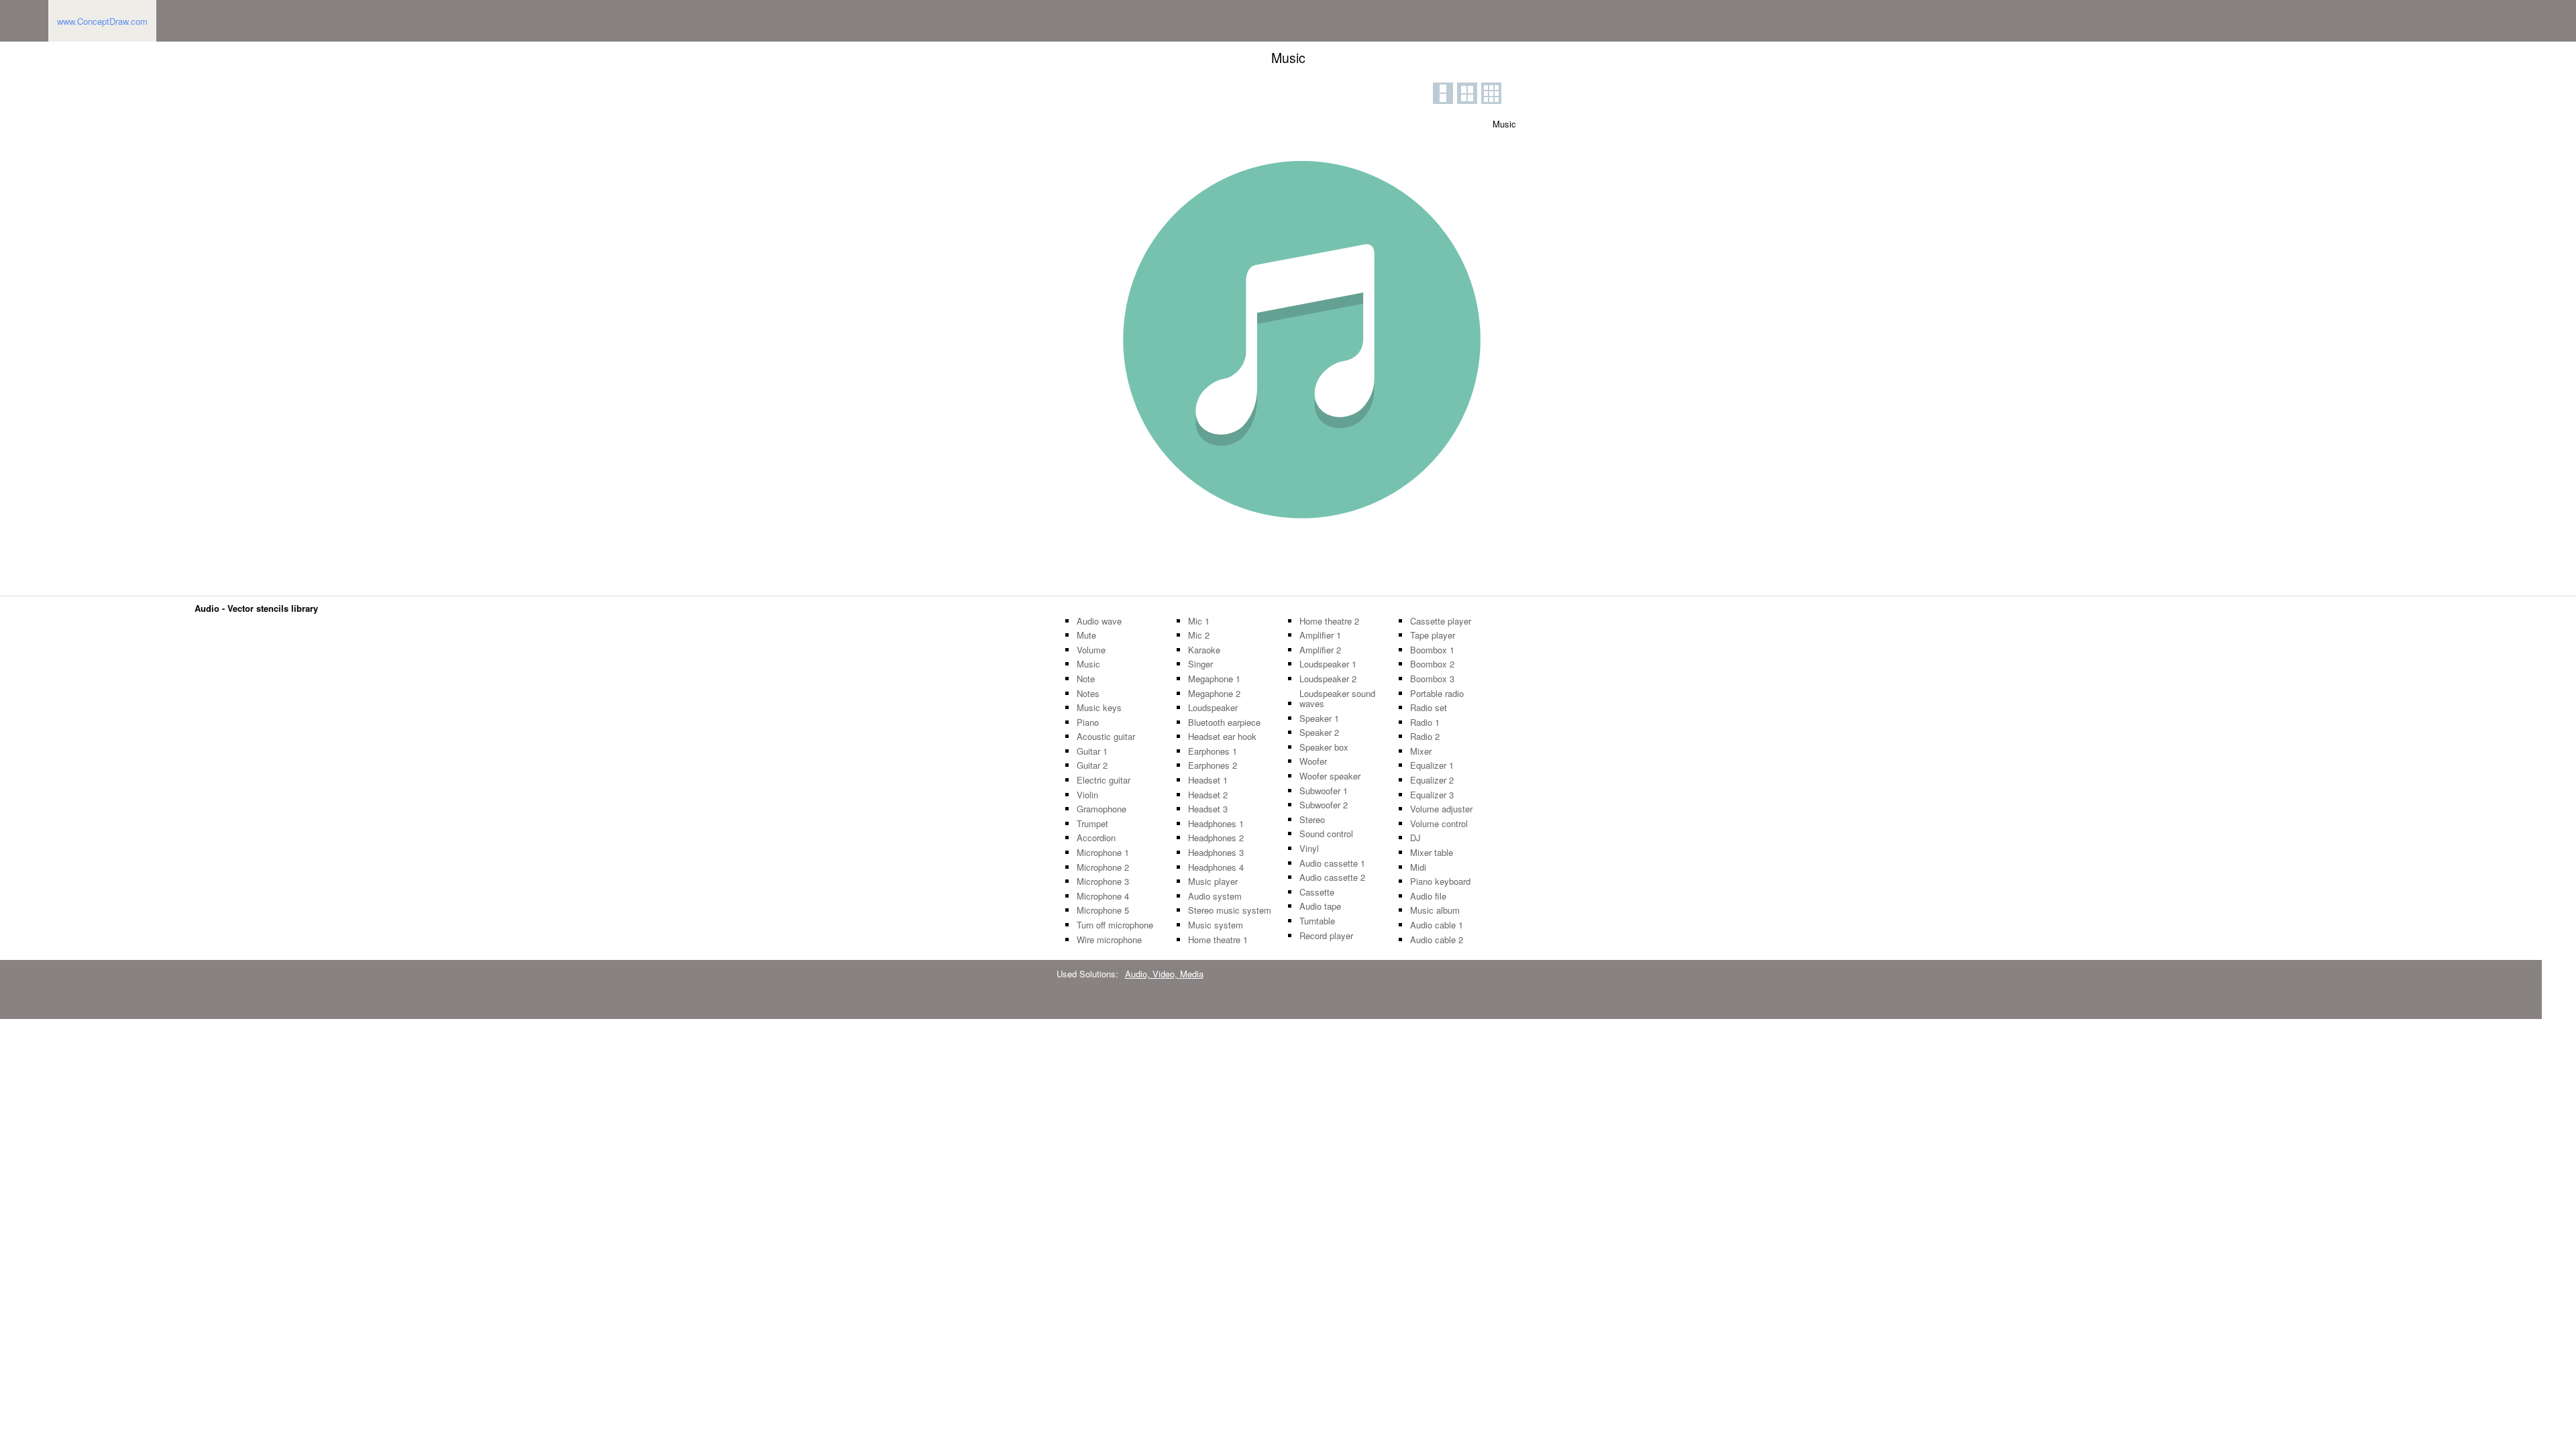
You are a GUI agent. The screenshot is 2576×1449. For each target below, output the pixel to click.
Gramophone (1102, 809)
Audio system (1215, 896)
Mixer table (1432, 853)
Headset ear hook (1222, 737)
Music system (1216, 925)
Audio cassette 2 (1332, 877)
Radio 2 (1425, 737)
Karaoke (1204, 650)
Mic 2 (1199, 635)
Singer (1200, 664)
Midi (1418, 867)
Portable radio (1437, 694)
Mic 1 (1199, 621)
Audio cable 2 (1437, 940)
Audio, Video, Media (1164, 974)
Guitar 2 (1092, 765)
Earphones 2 (1213, 765)
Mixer (1421, 751)
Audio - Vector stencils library (256, 608)
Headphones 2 (1216, 838)
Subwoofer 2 (1324, 805)
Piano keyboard (1440, 881)
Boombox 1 (1432, 650)
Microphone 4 (1103, 896)
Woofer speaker (1330, 776)
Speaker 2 (1319, 733)
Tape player (1433, 635)
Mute (1086, 635)
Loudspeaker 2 (1328, 679)
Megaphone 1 (1214, 679)
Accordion (1096, 838)
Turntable (1317, 921)
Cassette (1317, 892)
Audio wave (1099, 621)
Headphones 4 (1216, 867)
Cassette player (1441, 621)
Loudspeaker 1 (1328, 664)
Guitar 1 (1092, 751)
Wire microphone (1109, 940)
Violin (1087, 795)
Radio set (1429, 708)
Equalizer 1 (1432, 765)
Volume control (1439, 824)
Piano (1088, 722)
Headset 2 (1208, 795)
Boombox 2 (1432, 664)
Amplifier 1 (1320, 635)
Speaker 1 (1319, 718)
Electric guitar (1104, 780)
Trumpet (1092, 824)
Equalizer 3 (1432, 795)
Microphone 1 (1103, 853)
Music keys (1099, 708)
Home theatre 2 (1329, 621)
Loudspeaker (1213, 708)
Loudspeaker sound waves (1337, 699)
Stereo (1312, 820)
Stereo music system (1230, 910)
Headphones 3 (1216, 853)
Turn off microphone (1115, 925)
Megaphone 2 (1214, 694)
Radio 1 (1425, 722)
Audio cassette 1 (1332, 863)
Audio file (1428, 896)
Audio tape (1320, 906)
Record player (1326, 936)
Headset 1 (1208, 780)
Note (1086, 679)
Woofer (1313, 761)
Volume (1091, 650)
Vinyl (1309, 849)
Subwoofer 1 (1324, 791)
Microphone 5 (1103, 910)
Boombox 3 (1432, 679)
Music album (1435, 910)
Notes (1088, 694)
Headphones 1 (1216, 824)
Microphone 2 (1103, 867)
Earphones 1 (1213, 751)
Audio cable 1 (1437, 925)
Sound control (1326, 834)
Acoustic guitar (1106, 737)
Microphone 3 (1103, 881)
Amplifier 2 (1320, 650)
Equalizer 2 (1432, 780)
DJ (1415, 838)
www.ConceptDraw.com (102, 21)
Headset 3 (1208, 809)
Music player (1213, 881)
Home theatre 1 (1218, 940)
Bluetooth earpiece (1224, 722)
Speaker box (1324, 747)
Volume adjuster (1441, 809)
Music (1088, 664)
